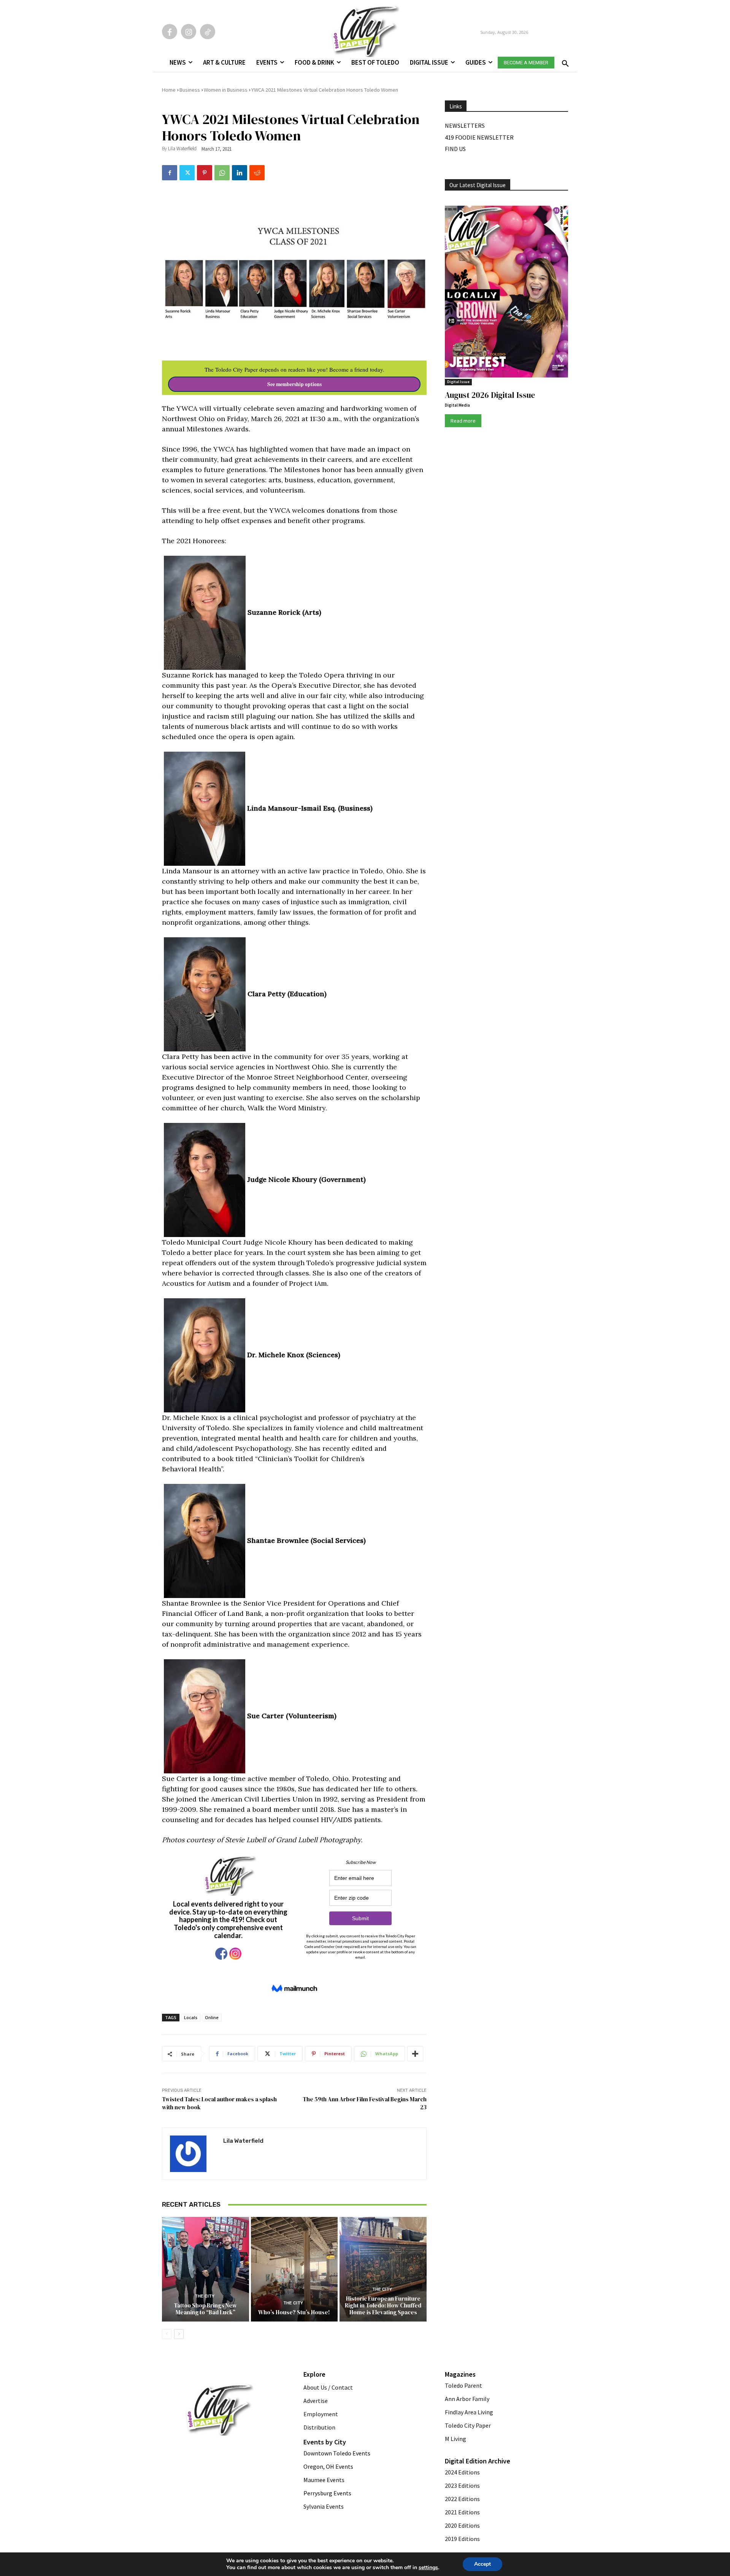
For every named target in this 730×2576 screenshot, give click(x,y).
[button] (564, 61)
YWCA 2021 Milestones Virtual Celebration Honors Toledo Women (325, 90)
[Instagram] (189, 32)
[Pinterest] (205, 173)
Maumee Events (324, 2480)
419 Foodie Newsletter (479, 137)
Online (212, 2017)
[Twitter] (187, 173)
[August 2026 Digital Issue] (506, 293)
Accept (482, 2564)
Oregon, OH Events (328, 2466)
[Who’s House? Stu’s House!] (294, 2269)
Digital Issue (458, 382)
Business (190, 90)
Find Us (455, 149)
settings (428, 2568)
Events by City (325, 2442)
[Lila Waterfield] (193, 2154)
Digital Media (457, 405)
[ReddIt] (257, 173)
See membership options (294, 384)
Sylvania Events (324, 2506)
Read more (463, 421)
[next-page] (179, 2334)
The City (205, 2296)
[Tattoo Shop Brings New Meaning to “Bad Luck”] (206, 2269)
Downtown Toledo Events (337, 2453)
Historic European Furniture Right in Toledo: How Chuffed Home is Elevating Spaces (383, 2305)
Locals (191, 2017)
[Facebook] (170, 32)
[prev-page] (167, 2334)
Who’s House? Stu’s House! (294, 2312)
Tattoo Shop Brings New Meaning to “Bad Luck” (205, 2309)
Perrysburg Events (327, 2493)
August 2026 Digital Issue (490, 395)
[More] (415, 2054)
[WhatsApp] (222, 173)
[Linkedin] (240, 173)
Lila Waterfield (182, 149)
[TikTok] (208, 32)
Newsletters (465, 126)
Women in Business (226, 90)
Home (169, 90)
